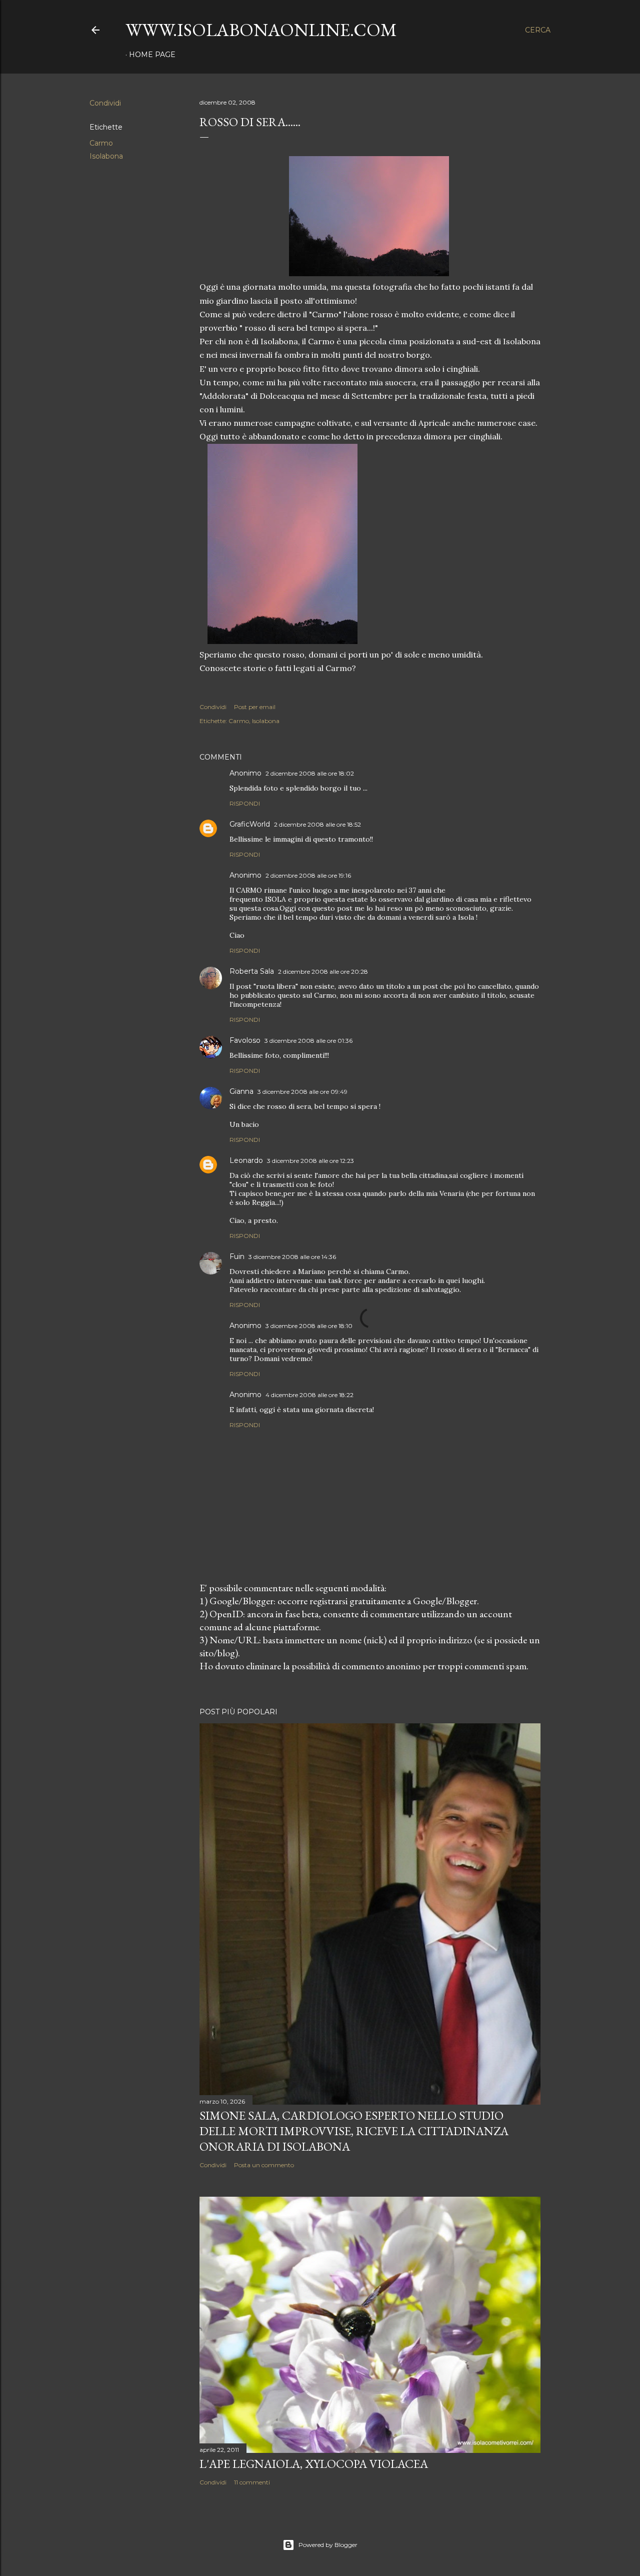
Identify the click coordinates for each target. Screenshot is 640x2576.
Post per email (255, 707)
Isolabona (106, 156)
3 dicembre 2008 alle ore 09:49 (302, 1092)
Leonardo (246, 1160)
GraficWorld (250, 824)
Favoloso (245, 1040)
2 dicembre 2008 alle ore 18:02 (310, 773)
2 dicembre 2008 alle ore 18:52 (317, 824)
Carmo (101, 143)
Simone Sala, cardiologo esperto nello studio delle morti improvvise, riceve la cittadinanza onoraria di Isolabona (354, 2131)
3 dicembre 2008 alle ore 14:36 (292, 1257)
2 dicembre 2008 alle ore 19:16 (308, 875)
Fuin (237, 1256)
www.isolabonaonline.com (261, 30)
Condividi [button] (105, 103)
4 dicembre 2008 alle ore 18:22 (309, 1395)
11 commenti (252, 2482)
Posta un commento (264, 2165)
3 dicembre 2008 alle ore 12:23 (310, 1161)
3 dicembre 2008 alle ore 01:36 (308, 1041)
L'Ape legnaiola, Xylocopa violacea (314, 2464)
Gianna (241, 1091)
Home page (152, 55)
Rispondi (245, 803)
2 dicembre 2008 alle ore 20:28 (323, 972)
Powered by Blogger (328, 2545)
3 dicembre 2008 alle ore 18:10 (309, 1326)
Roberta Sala (252, 971)
